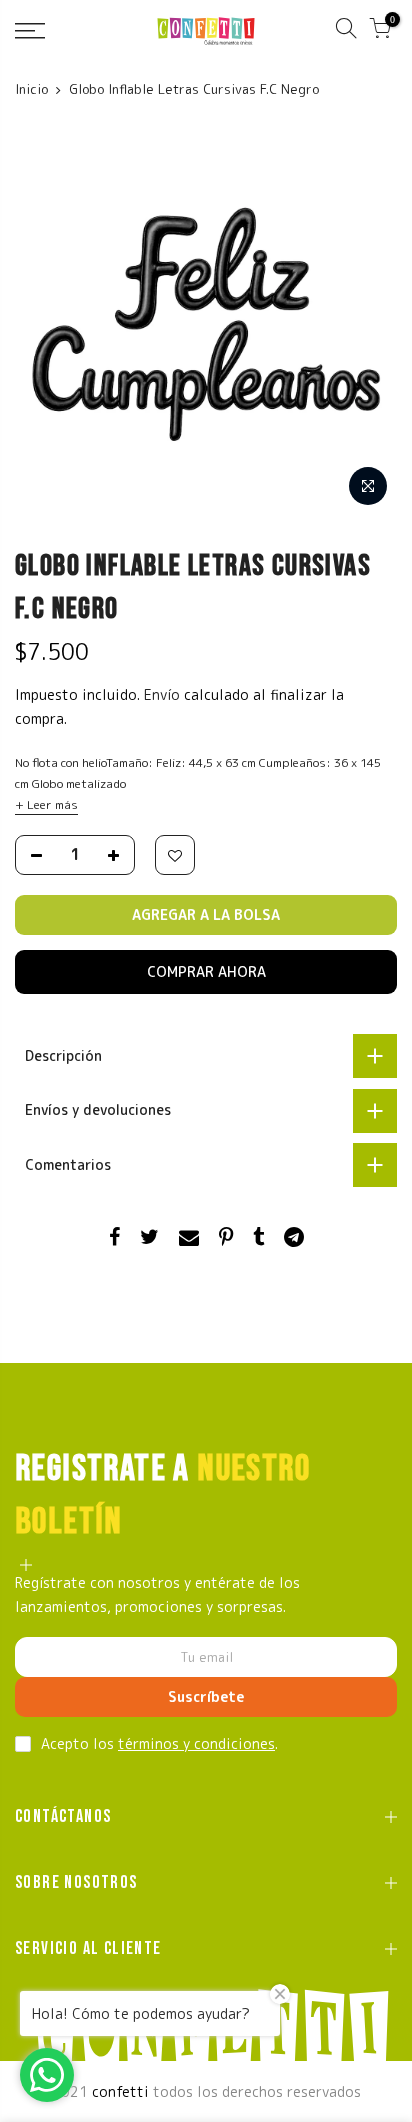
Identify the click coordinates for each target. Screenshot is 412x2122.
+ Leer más (46, 804)
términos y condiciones (196, 1743)
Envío (164, 694)
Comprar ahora (206, 971)
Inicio (31, 89)
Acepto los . (159, 1743)
